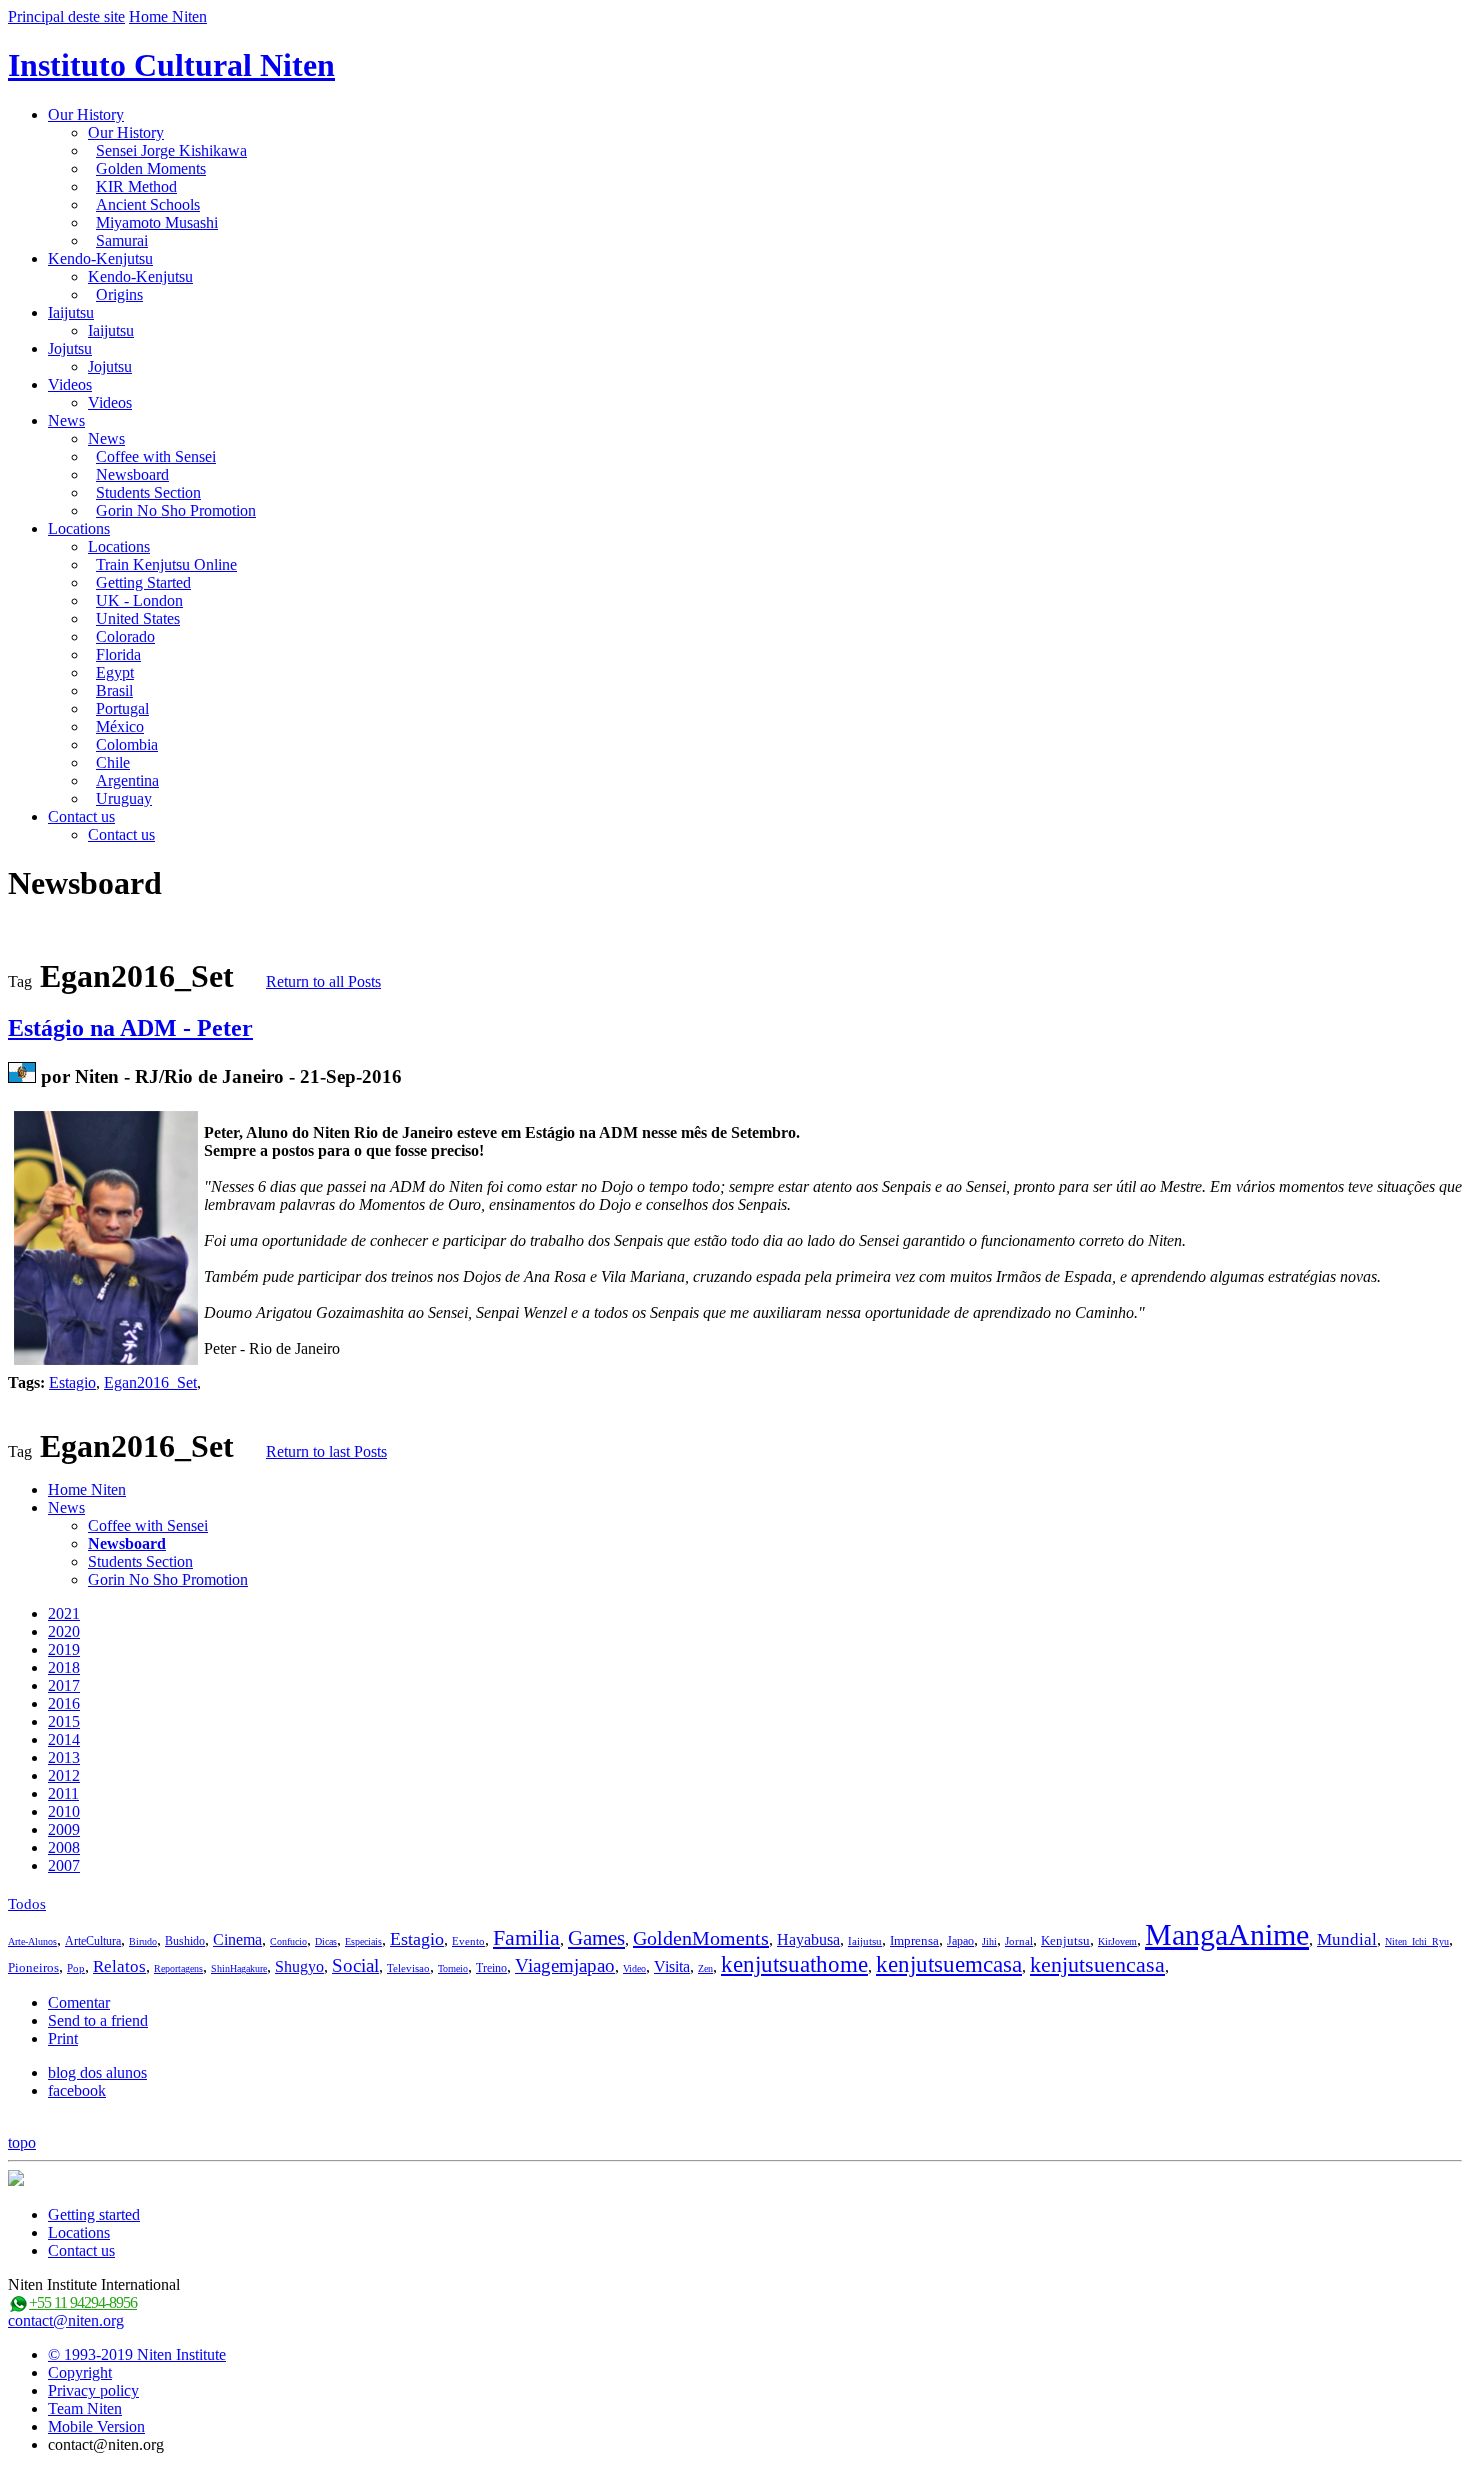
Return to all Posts (323, 981)
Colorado (125, 636)
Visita (672, 1966)
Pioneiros (33, 1967)
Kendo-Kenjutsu (100, 258)
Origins (119, 294)
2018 (64, 1667)
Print (63, 2038)
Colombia (127, 744)
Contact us (81, 816)
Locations (79, 528)
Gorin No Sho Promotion (176, 510)
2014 (64, 1739)
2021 (64, 1613)
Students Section (148, 492)
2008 (64, 1847)
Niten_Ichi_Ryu (1417, 1941)
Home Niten (168, 16)
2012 (64, 1775)
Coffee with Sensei (156, 456)
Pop (76, 1968)
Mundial (1347, 1939)
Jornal (1019, 1941)
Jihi (989, 1941)
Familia (526, 1937)
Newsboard (132, 474)
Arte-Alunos (32, 1941)
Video (634, 1968)
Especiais (363, 1941)
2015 (64, 1721)
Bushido (185, 1941)
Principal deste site (66, 16)
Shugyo (299, 1966)
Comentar (79, 2002)
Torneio (453, 1968)
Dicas (326, 1941)
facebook (77, 2090)
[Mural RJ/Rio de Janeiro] (22, 1076)
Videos (70, 384)
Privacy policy (93, 2390)
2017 (64, 1685)
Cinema (237, 1939)
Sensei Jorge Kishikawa (171, 150)
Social (355, 1965)
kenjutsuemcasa (949, 1964)
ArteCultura (93, 1941)
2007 (64, 1865)
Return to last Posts (326, 1451)
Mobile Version (96, 2426)
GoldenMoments (701, 1938)
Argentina (127, 780)
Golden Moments (151, 168)
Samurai (122, 240)
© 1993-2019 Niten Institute (137, 2354)
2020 (64, 1631)
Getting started (94, 2214)
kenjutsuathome (794, 1964)
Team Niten (85, 2408)
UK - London (139, 600)
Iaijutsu (71, 312)
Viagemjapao (565, 1965)
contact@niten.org (66, 2320)
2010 (64, 1811)
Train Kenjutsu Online (166, 564)
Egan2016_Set (150, 1382)
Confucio (288, 1941)
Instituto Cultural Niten (171, 65)
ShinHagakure (239, 1968)
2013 (64, 1757)
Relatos (119, 1966)
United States (138, 618)
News (66, 420)
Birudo (143, 1941)
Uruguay (124, 798)
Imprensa (914, 1940)
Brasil (114, 690)
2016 (64, 1703)
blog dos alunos (97, 2072)
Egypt (115, 672)
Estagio (72, 1382)
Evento (468, 1941)
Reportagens (178, 1968)
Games (596, 1938)
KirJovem (1117, 1941)
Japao (960, 1941)
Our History (86, 114)
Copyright (80, 2372)
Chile (113, 762)
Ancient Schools (148, 204)
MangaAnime (1227, 1934)
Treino (491, 1968)
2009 (64, 1829)
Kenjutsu (1065, 1940)
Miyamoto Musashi (157, 222)
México (120, 726)
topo (22, 2142)
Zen (705, 1968)
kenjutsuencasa (1097, 1964)
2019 (64, 1649)
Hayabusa (808, 1939)
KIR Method (136, 186)
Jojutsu (70, 348)
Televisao (408, 1968)
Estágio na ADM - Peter (130, 1028)
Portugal (122, 708)
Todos (27, 1904)
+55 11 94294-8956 (83, 2302)
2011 (63, 1793)
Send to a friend (98, 2020)
